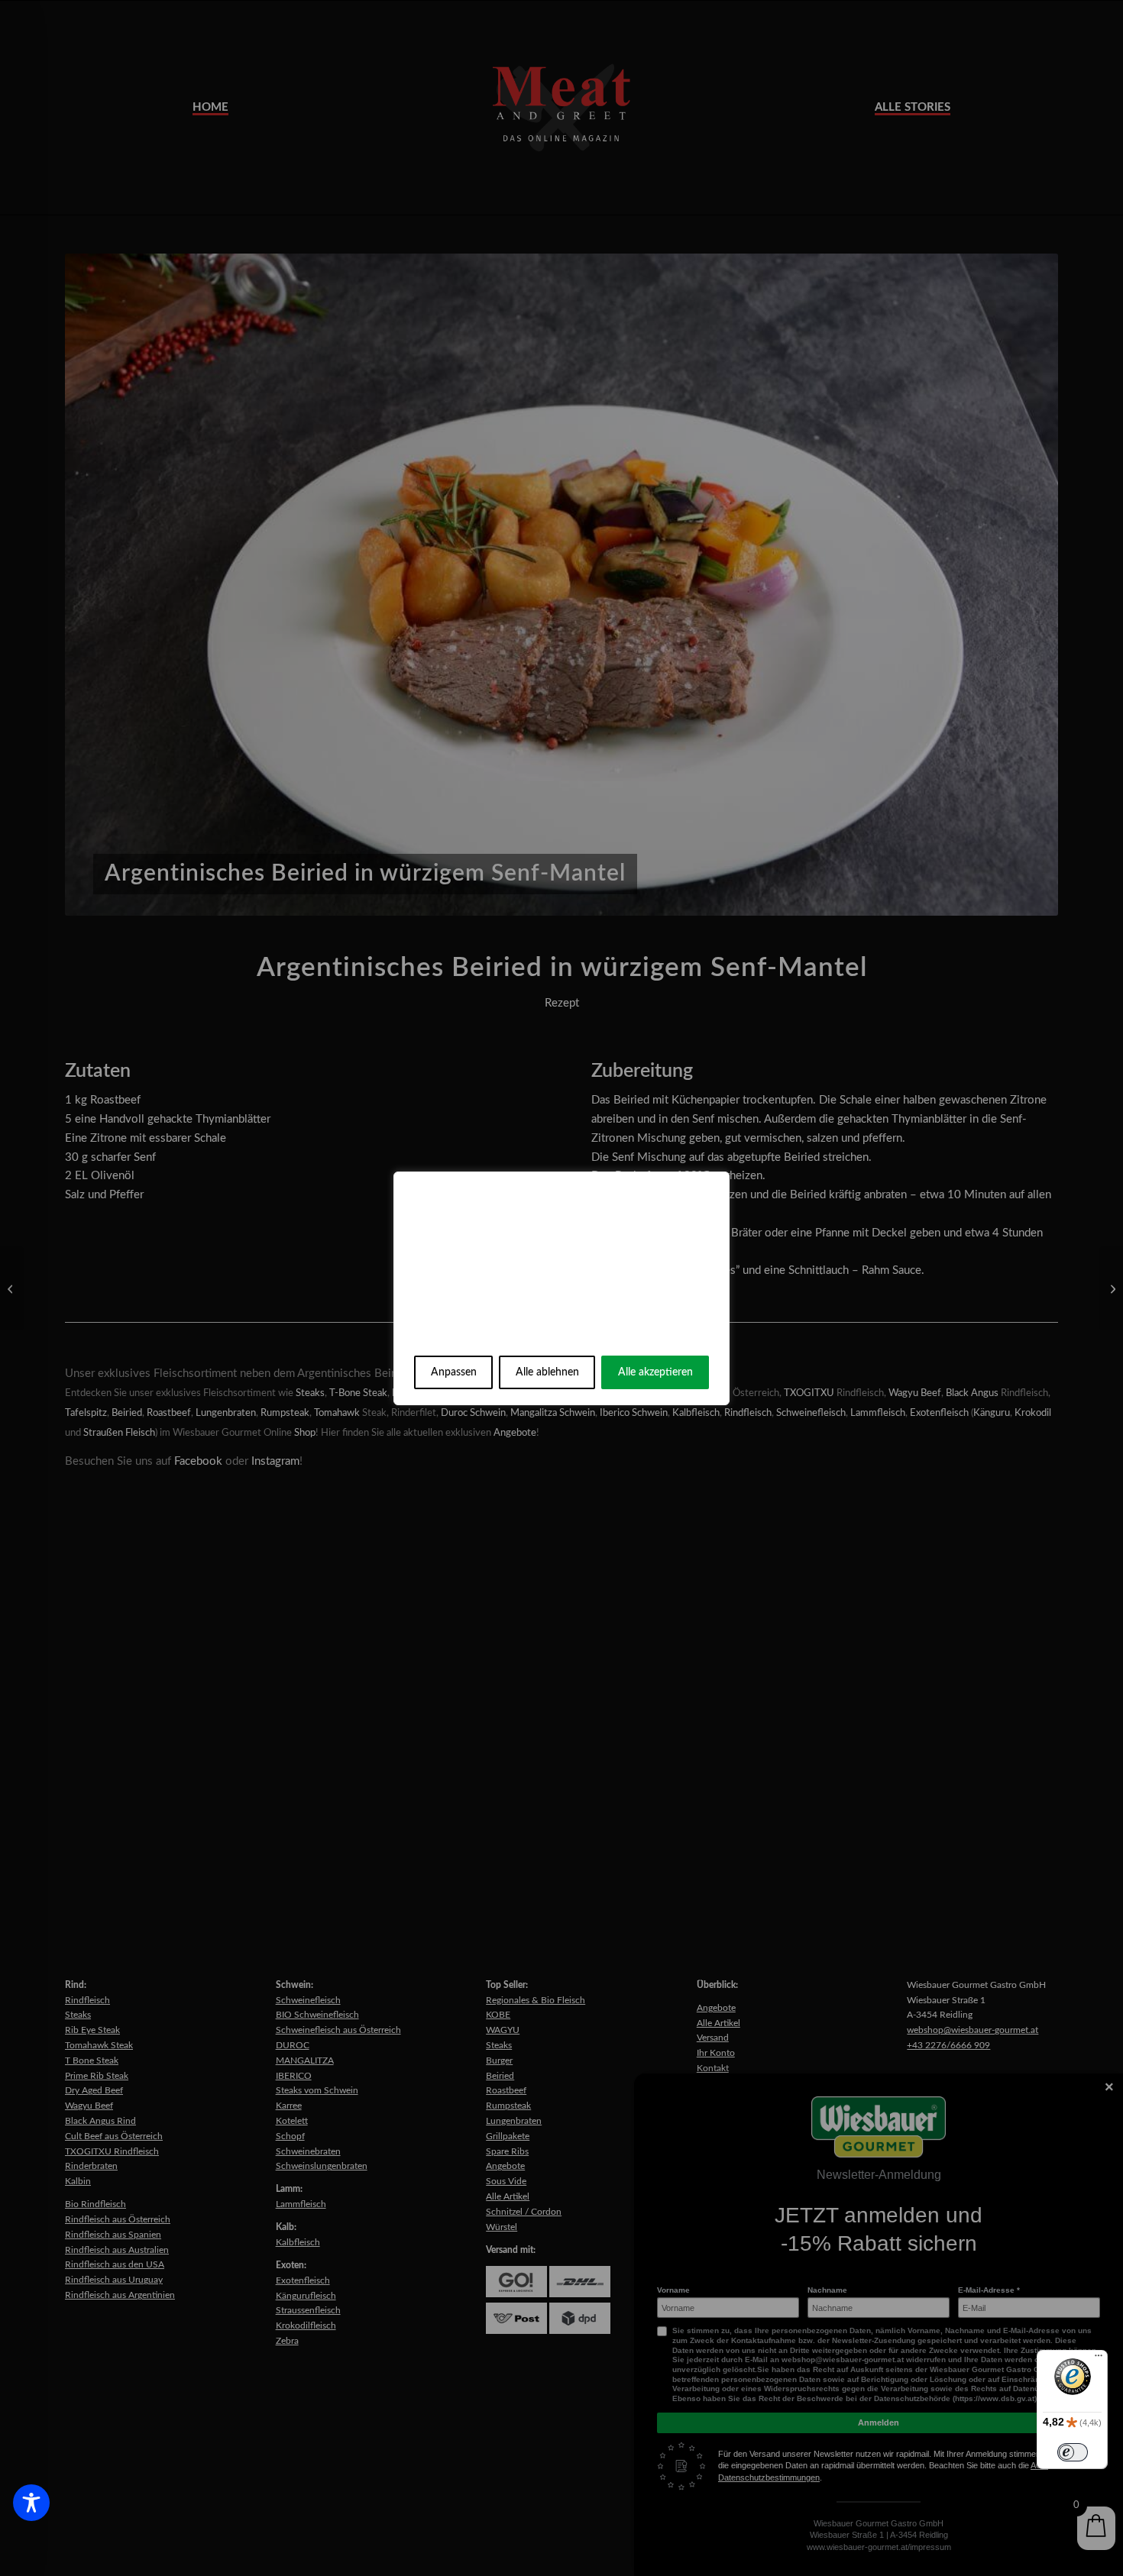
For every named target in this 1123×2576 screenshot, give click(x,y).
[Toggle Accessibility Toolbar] (31, 2503)
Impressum (464, 1334)
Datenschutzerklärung (584, 1334)
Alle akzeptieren (655, 1372)
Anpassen (454, 1372)
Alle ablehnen (547, 1372)
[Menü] (1099, 2359)
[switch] (1073, 2452)
